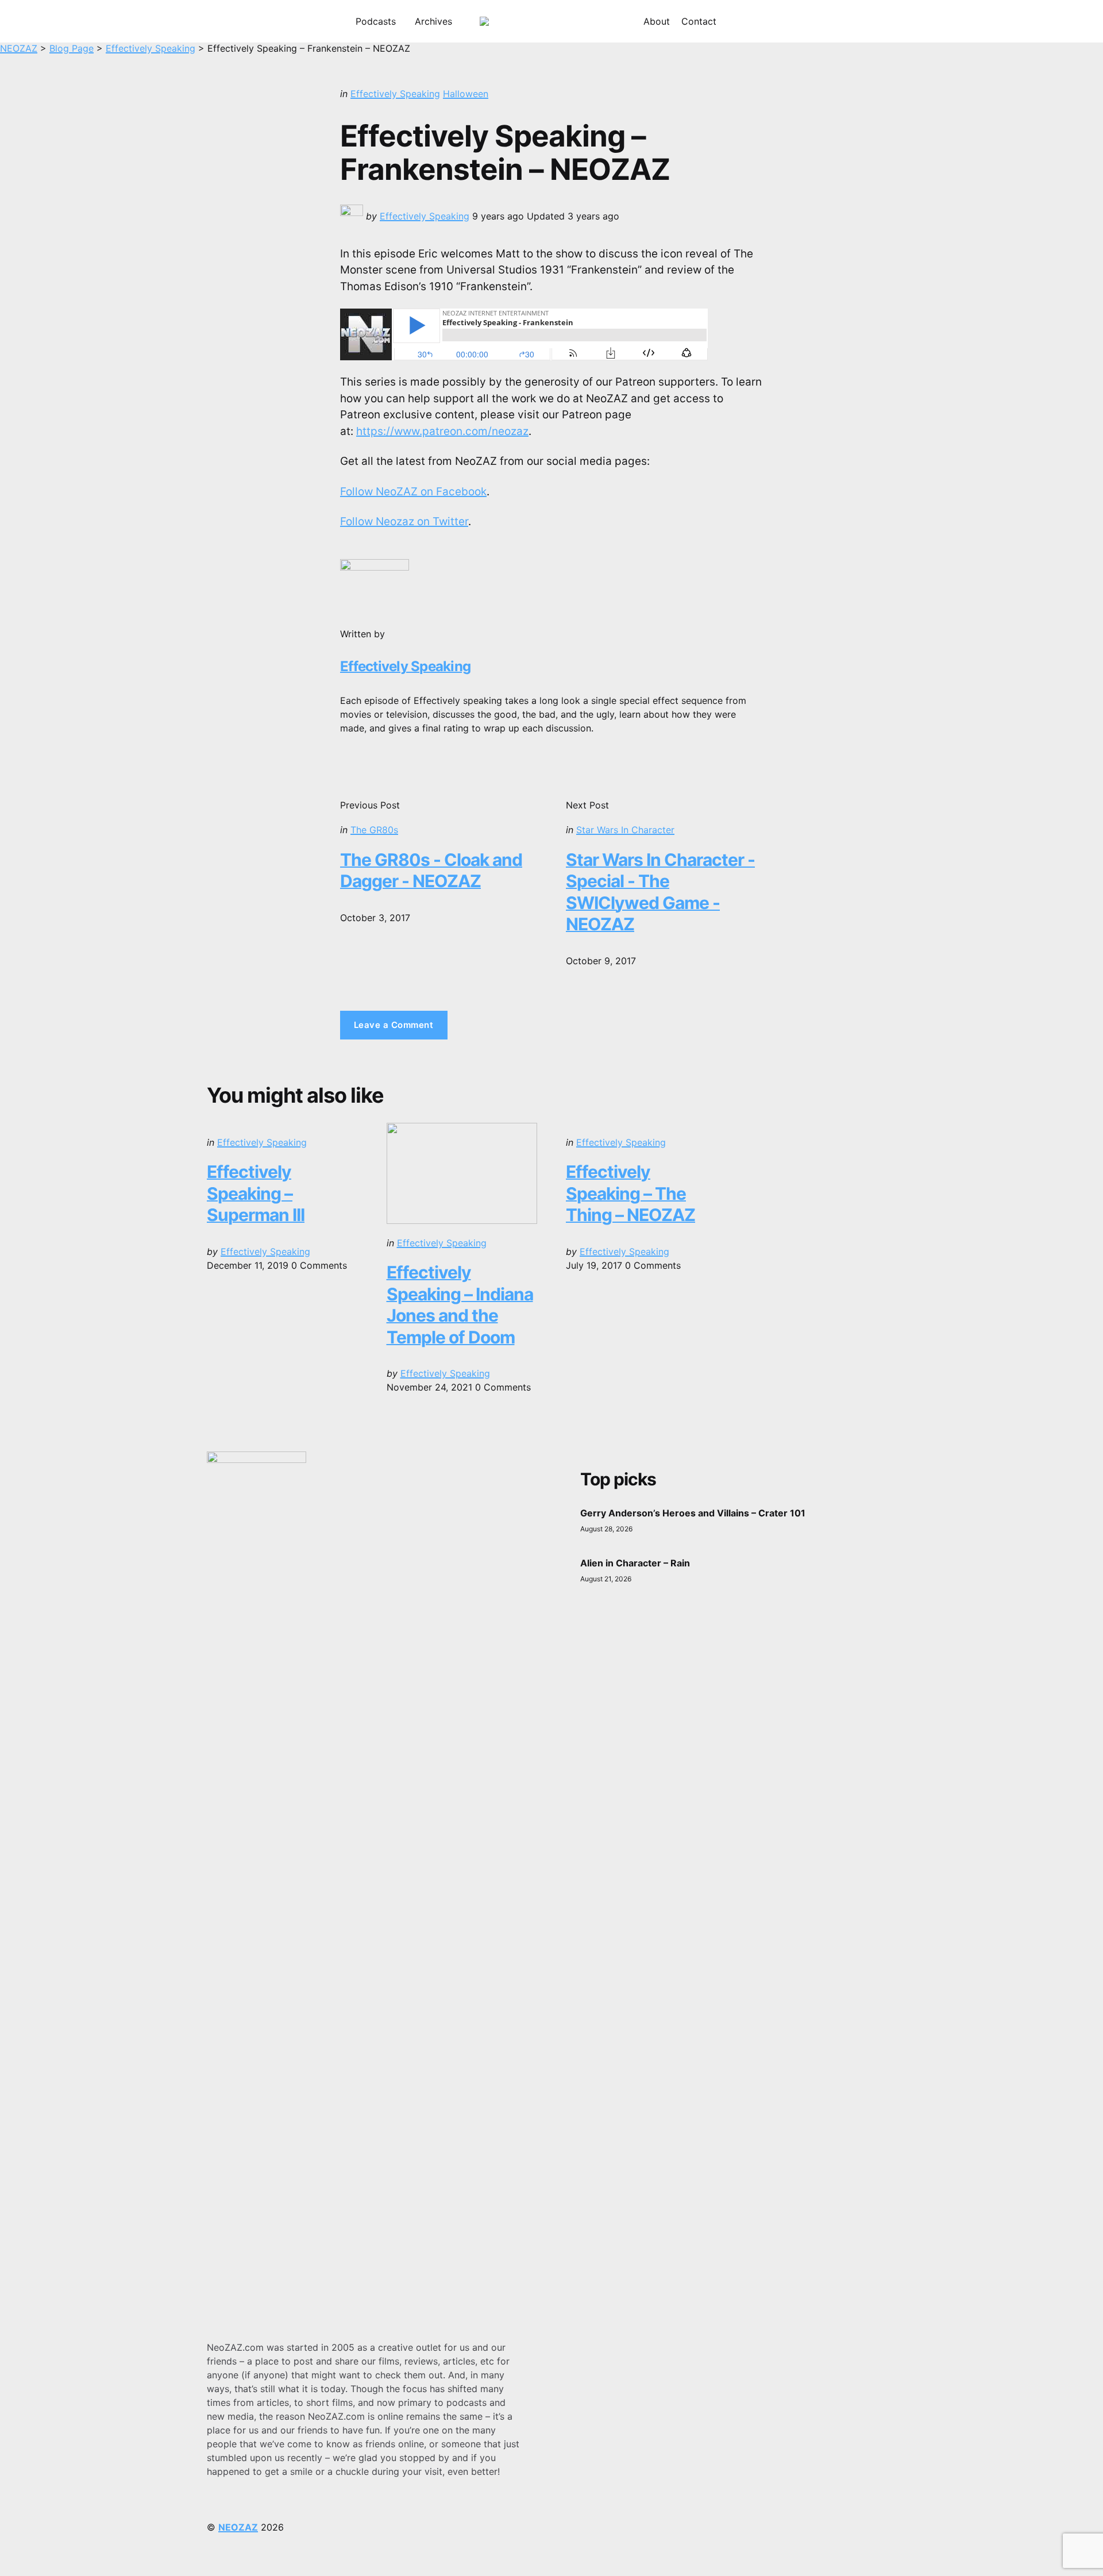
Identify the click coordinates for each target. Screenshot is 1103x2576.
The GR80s (374, 830)
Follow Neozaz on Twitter (404, 521)
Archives (433, 21)
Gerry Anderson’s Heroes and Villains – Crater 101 (693, 1513)
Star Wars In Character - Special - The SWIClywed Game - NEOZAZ (660, 892)
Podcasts (376, 21)
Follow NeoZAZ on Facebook (413, 492)
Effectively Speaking (395, 94)
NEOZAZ (238, 2527)
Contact (699, 21)
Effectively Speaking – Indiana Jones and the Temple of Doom (460, 1305)
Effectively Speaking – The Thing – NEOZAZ (630, 1193)
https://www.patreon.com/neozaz (442, 431)
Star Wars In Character (625, 830)
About (657, 21)
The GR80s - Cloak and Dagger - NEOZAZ (431, 871)
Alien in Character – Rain (635, 1563)
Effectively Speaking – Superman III (256, 1193)
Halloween (466, 94)
